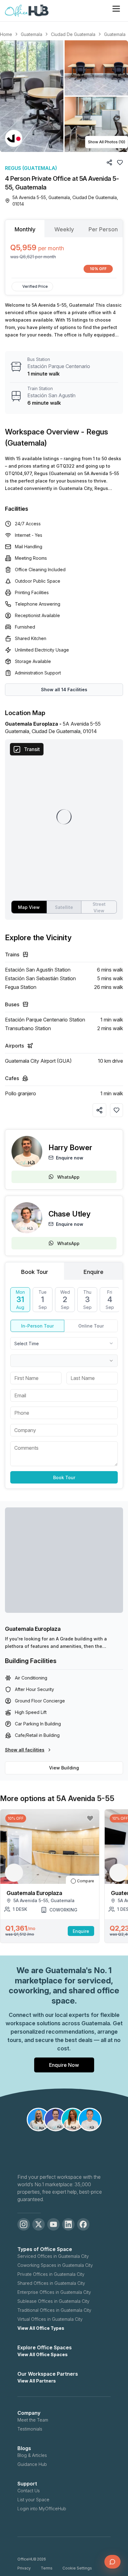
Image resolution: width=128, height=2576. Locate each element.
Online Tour (91, 1326)
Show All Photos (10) (107, 142)
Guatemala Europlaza (33, 1629)
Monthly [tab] (25, 229)
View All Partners (37, 2381)
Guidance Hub (32, 2464)
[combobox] (64, 1343)
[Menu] (116, 9)
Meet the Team (33, 2420)
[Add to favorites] (117, 1110)
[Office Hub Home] (27, 11)
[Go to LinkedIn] (68, 2224)
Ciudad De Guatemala (73, 34)
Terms (47, 2568)
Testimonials (30, 2429)
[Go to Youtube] (53, 2224)
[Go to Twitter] (39, 2224)
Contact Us (29, 2491)
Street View (99, 907)
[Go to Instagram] (24, 2224)
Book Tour (64, 1477)
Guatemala (32, 34)
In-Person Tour (37, 1326)
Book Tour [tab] (35, 1272)
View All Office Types (41, 2328)
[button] (64, 96)
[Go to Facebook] (83, 2224)
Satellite (64, 907)
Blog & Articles (32, 2455)
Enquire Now (64, 2065)
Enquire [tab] (94, 1272)
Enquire (81, 1931)
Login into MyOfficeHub (42, 2509)
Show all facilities (25, 1750)
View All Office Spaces (43, 2354)
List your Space (33, 2500)
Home (6, 34)
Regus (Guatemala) (31, 168)
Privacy (24, 2568)
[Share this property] (99, 1110)
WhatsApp (68, 1177)
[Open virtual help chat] (112, 2562)
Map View (29, 907)
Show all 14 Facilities (64, 690)
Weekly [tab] (64, 229)
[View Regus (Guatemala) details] (14, 138)
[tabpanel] (64, 258)
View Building (64, 1768)
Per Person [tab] (103, 229)
